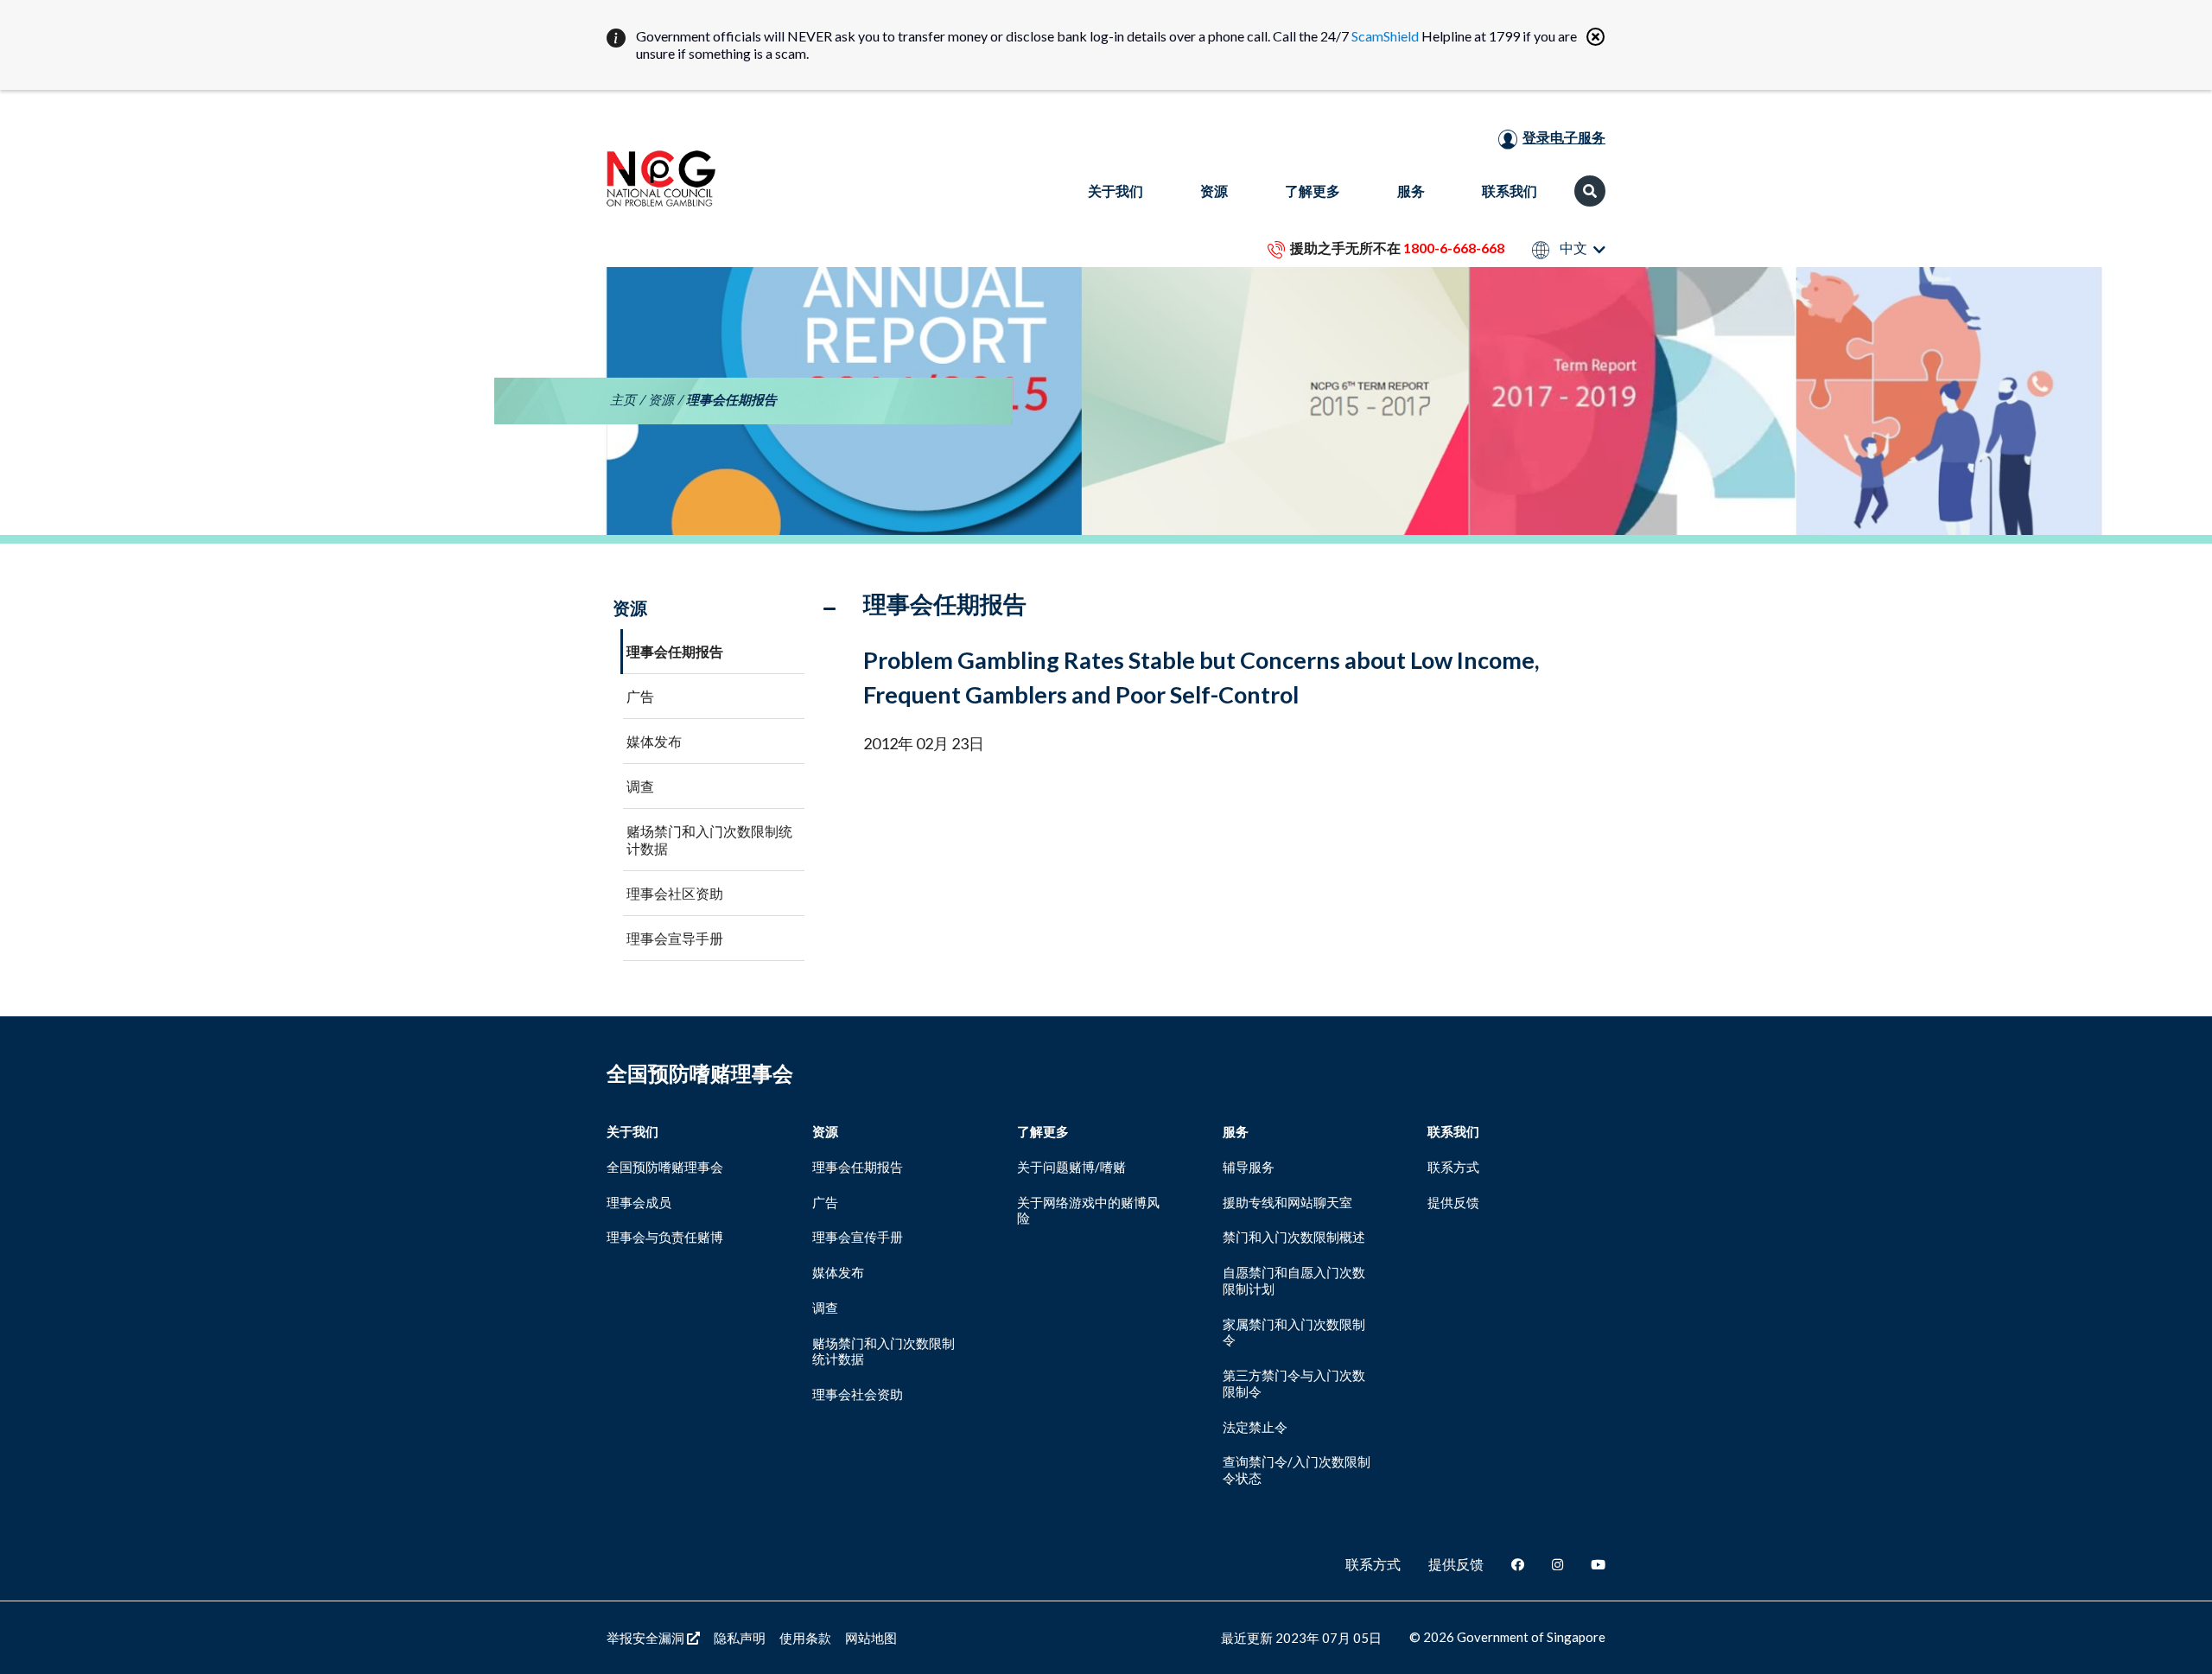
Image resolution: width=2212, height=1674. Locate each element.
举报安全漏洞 (647, 1638)
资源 (661, 399)
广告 (640, 696)
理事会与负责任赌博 (665, 1237)
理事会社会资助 (858, 1394)
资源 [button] (1214, 191)
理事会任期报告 (675, 651)
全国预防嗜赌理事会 (665, 1167)
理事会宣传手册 (858, 1237)
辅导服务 (1249, 1167)
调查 (640, 786)
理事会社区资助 (675, 893)
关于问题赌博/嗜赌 (1071, 1167)
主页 (623, 399)
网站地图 (871, 1638)
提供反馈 (1453, 1202)
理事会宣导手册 (675, 938)
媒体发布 (654, 741)
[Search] (1590, 191)
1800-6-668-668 (1454, 248)
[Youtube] (1598, 1564)
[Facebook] (1518, 1564)
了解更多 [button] (1313, 191)
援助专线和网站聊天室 (1287, 1202)
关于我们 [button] (1116, 191)
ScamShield (1385, 36)
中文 (1572, 248)
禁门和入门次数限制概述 (1294, 1237)
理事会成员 (639, 1202)
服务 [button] (1411, 191)
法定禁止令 (1255, 1427)
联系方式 (1453, 1167)
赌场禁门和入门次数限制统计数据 (709, 840)
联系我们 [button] (1510, 191)
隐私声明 (740, 1638)
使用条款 (805, 1638)
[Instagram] (1557, 1564)
